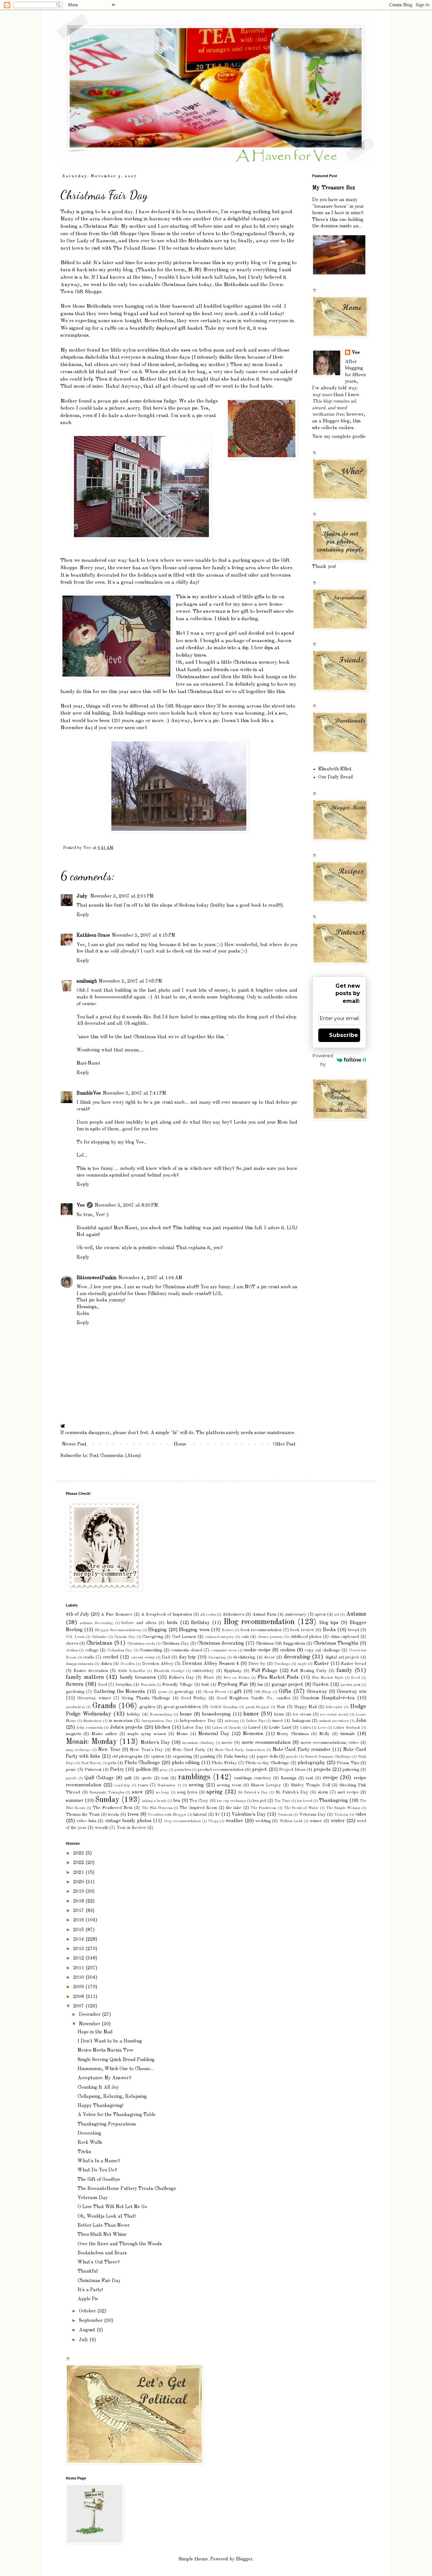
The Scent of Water (302, 1808)
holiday (134, 1714)
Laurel (254, 1728)
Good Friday (194, 1698)
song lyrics (187, 1792)
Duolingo (282, 1664)
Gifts (285, 1691)
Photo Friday (224, 1763)
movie (227, 1743)
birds (172, 1623)
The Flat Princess (157, 1808)
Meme (182, 1734)
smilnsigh (87, 981)
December (90, 2015)
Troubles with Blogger (167, 1815)
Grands (104, 1706)
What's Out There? (99, 2262)
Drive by (257, 1664)
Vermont (285, 1815)
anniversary (296, 1614)
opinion (157, 1757)
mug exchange (78, 1750)
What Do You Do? (97, 2170)
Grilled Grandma (224, 1707)
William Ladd (291, 1821)
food (103, 1685)
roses (143, 1785)
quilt (128, 1778)
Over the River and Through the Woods (120, 2244)
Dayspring (217, 1657)
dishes (106, 1664)
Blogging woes (194, 1630)
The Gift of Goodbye (99, 2180)
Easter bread (354, 1664)
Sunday (107, 1800)
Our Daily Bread (336, 777)
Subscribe (344, 1035)
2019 (79, 1891)
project (260, 1770)
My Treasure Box (334, 188)
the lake (234, 1808)
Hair (281, 1707)
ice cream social (334, 1715)
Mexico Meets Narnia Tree (105, 2050)
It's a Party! (90, 2290)
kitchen (162, 1727)
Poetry (117, 1770)
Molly (325, 1734)
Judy (83, 896)
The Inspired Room (198, 1808)
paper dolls (267, 1757)
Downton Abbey (158, 1664)
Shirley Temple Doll (310, 1785)
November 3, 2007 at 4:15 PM (144, 935)
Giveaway (317, 1692)
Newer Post (74, 1444)
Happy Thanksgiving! (100, 2106)
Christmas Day (175, 1643)
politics (143, 1770)
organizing (182, 1757)
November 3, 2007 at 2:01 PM (122, 896)
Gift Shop (263, 1692)
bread (354, 1630)
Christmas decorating (221, 1643)
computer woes (224, 1650)
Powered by (323, 1060)
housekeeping (216, 1714)
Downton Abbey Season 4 (210, 1664)
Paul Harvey (91, 1763)
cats (245, 1637)
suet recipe (348, 1792)
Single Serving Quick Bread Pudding (116, 2060)
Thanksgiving (333, 1801)
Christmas (99, 1643)
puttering (351, 1770)
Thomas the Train (83, 1815)
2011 (79, 1968)
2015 (79, 1930)
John (361, 1721)
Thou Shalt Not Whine (102, 2235)
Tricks (84, 2152)
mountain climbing (198, 1743)
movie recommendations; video (330, 1743)
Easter (321, 1664)
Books (329, 1630)
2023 (79, 1853)
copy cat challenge (322, 1650)
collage (92, 1650)
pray (164, 1770)
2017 (79, 1911)
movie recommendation (266, 1743)
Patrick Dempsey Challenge (328, 1757)
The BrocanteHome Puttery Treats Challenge (127, 2189)
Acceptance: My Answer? (104, 2078)
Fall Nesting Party (308, 1671)
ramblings (194, 1777)
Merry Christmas (293, 1734)
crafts (89, 1657)
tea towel (305, 1801)
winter (338, 1821)
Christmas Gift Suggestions (280, 1643)
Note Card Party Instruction (240, 1750)
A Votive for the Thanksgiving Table (117, 2115)
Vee (81, 1205)
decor (269, 1657)
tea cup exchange (232, 1801)
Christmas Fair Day (99, 2281)
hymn (279, 1714)
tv (218, 1814)
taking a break (154, 1801)
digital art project (342, 1657)
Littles (305, 1728)
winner (316, 1821)
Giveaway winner (94, 1698)
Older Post (284, 1444)
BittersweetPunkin (97, 1278)
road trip (122, 1785)
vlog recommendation (182, 1821)
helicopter (334, 1707)
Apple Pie (88, 2299)
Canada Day (125, 1637)
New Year (109, 1750)
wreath (101, 1828)
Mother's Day (155, 1743)
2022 (79, 1863)
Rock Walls (90, 2142)
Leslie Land (280, 1728)
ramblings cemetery (253, 1778)
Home (180, 1444)
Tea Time (282, 1801)
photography (311, 1763)
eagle (302, 1664)
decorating (297, 1657)
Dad (166, 1657)
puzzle (71, 1778)
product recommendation (221, 1770)
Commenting (151, 1650)
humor (251, 1714)
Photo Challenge (142, 1763)
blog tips (329, 1623)
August (88, 2330)
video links (86, 1821)
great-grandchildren (182, 1707)
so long (163, 1792)
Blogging (157, 1630)
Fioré (209, 1678)
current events (143, 1657)
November (90, 2024)
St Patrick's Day (253, 1792)
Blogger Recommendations (118, 1630)
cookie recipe (257, 1650)
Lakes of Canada (226, 1728)
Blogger (244, 2559)
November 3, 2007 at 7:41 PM (134, 1093)
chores (72, 1643)
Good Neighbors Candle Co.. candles (253, 1698)
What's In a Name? (99, 2161)
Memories (253, 1734)
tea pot (260, 1801)
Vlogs (213, 1821)
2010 (79, 1977)
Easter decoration (91, 1671)
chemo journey (270, 1637)
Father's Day (181, 1678)
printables (183, 1770)
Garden (320, 1684)
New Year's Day (146, 1750)
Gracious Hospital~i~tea (328, 1698)
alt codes (208, 1615)
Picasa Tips (348, 1763)
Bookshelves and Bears (102, 2253)
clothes (72, 1650)
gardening (75, 1692)
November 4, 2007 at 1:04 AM (150, 1278)
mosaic (347, 1734)
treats (113, 1815)
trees (133, 1814)
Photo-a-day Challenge (267, 1763)
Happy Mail (306, 1707)
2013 (79, 1949)
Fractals (148, 1685)
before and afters (139, 1623)
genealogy (184, 1692)
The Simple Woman (343, 1808)
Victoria (341, 1815)
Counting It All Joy (98, 2087)
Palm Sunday (236, 1757)
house (186, 1714)
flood (355, 1678)
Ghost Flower (215, 1692)
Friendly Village (178, 1685)
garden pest (350, 1685)
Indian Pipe (256, 1721)
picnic (71, 1770)
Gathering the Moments (119, 1692)
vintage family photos (128, 1821)
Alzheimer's (233, 1614)
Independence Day (198, 1721)
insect (278, 1721)
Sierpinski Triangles (107, 1792)
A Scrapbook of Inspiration (167, 1614)
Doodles (128, 1664)
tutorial (200, 1815)
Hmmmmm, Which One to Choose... (116, 2069)
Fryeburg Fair (233, 1684)
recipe (330, 1778)
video (361, 1814)
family (344, 1670)
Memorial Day (214, 1734)
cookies (288, 1650)
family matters (85, 1677)
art (337, 1615)
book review (302, 1630)
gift (238, 1692)
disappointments (79, 1664)
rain (165, 1778)
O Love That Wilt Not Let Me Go (112, 2207)
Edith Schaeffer (132, 1671)
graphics (147, 1707)
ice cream (302, 1714)
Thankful (88, 2271)
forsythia (124, 1685)
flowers (75, 1684)
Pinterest (93, 1770)
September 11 (169, 1785)
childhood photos (306, 1637)
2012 (79, 1958)
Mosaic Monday (91, 1742)
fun (260, 1685)
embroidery (203, 1671)
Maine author (104, 1734)
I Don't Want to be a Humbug (110, 2041)
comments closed (186, 1650)
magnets (73, 1734)
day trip (187, 1657)
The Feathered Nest (113, 1808)
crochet (111, 1657)
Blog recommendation (259, 1622)
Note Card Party (189, 1750)
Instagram (301, 1721)
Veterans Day (313, 1815)
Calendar (99, 1637)
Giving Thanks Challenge (146, 1698)
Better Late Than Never (104, 2225)
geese (163, 1692)
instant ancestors (334, 1721)
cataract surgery (220, 1637)
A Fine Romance (117, 1614)
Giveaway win (352, 1692)
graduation (75, 1707)
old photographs (127, 1757)
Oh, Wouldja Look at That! (107, 2216)
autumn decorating (97, 1623)
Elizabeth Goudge (169, 1671)
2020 (79, 1882)
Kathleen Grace (93, 935)
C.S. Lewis (75, 1637)
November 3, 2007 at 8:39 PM (126, 1205)
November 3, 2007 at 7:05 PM (130, 981)
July (84, 2340)
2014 (79, 1939)
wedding (263, 1821)
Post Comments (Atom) (115, 1456)
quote (147, 1778)
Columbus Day (120, 1650)
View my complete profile (339, 437)
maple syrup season (147, 1734)
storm (323, 1792)
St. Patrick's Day (292, 1792)
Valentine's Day (249, 1814)
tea (177, 1801)
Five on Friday (236, 1678)
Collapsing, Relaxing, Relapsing (112, 2097)
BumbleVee (89, 1093)
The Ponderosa (264, 1808)
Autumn (356, 1614)
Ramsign (289, 1778)
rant (309, 1778)
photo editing (186, 1763)
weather (234, 1821)
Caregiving (153, 1637)
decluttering (244, 1657)
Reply (83, 915)
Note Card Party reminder (302, 1750)
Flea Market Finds (278, 1677)
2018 (79, 1901)
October (88, 2311)
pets (112, 1763)
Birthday (200, 1623)
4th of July (77, 1614)
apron (320, 1614)
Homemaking (161, 1715)
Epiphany (233, 1671)
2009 (79, 1987)
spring (214, 1792)
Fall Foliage (264, 1671)
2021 (79, 1872)
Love (322, 1728)
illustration (92, 1721)
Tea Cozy (199, 1801)
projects (322, 1770)
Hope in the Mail (95, 2032)
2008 (79, 1997)
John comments (89, 1728)
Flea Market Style (328, 1678)
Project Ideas (292, 1770)
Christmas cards (141, 1644)
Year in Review (131, 1828)
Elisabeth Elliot (335, 769)
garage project (287, 1684)
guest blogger (257, 1707)
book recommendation (261, 1630)
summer (75, 1801)
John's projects (126, 1727)
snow (138, 1792)
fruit (205, 1685)
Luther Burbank (347, 1728)
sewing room (229, 1785)
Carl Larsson (184, 1637)
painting (208, 1757)
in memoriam (121, 1721)
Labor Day (193, 1728)
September (91, 2321)
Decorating (89, 2133)
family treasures (138, 1677)
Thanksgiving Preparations (107, 2124)
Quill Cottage (99, 1778)
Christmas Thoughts (336, 1643)
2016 (79, 1920)
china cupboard (345, 1637)
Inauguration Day (157, 1721)
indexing (232, 1721)
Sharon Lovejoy (266, 1785)
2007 (79, 2006)
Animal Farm (264, 1614)
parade (292, 1757)
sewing (196, 1785)
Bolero (228, 1630)
